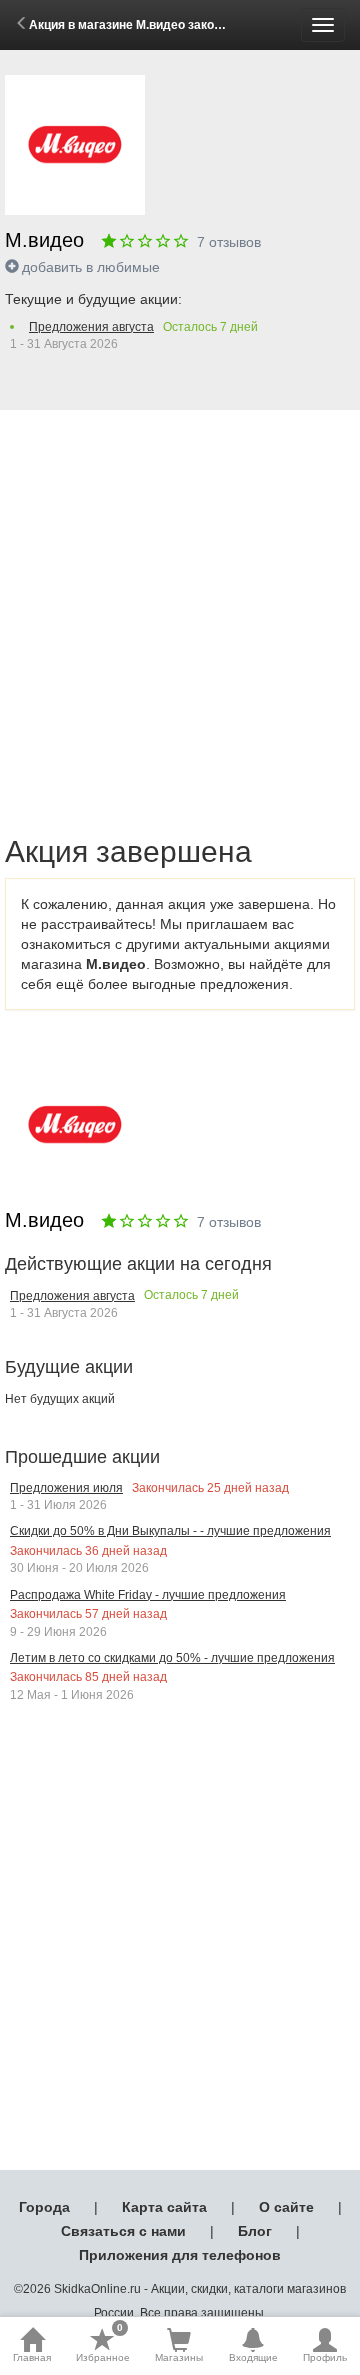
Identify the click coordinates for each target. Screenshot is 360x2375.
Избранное (103, 2345)
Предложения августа (91, 327)
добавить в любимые (91, 267)
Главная (32, 2357)
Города (44, 2207)
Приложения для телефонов (180, 2255)
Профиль (325, 2357)
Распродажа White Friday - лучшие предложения (148, 1595)
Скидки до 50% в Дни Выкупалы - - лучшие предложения (170, 1531)
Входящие (253, 2357)
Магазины (179, 2357)
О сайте (286, 2207)
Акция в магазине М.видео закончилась (146, 25)
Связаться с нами (123, 2231)
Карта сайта (164, 2207)
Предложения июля (66, 1488)
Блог (255, 2231)
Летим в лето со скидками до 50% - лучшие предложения (172, 1658)
